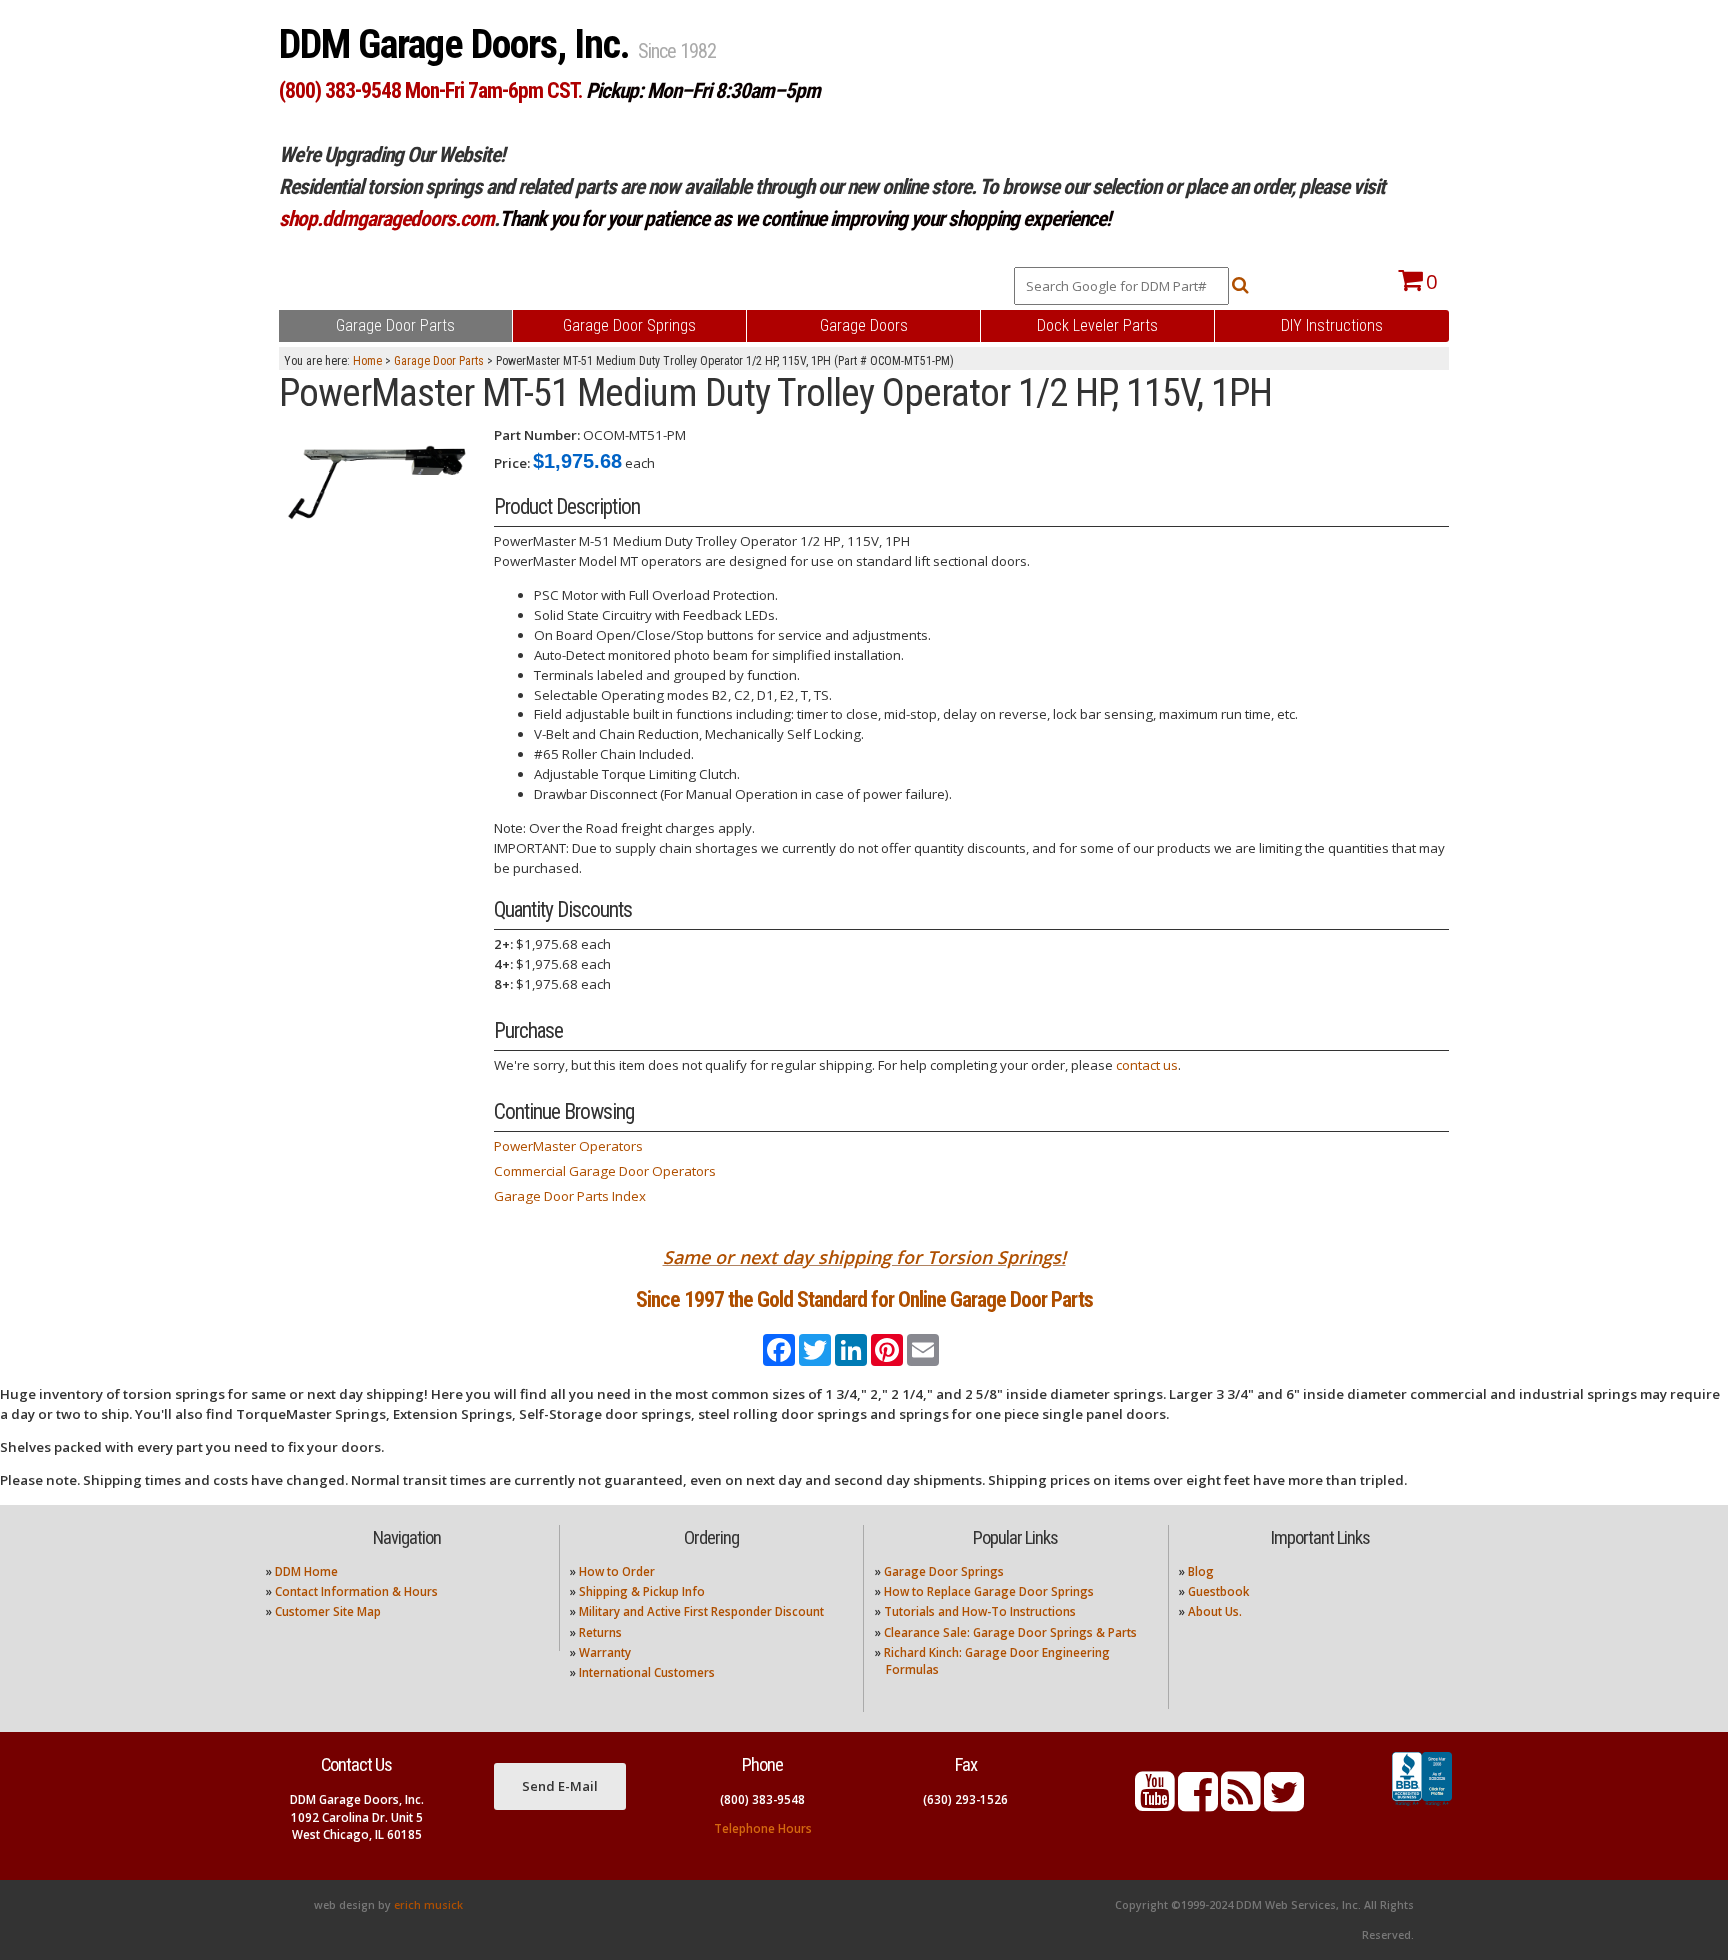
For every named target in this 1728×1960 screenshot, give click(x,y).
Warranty (605, 1652)
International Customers (647, 1672)
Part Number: (537, 435)
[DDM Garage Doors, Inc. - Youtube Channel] (1155, 1803)
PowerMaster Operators (568, 1146)
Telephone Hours (763, 1828)
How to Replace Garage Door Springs (989, 1591)
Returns (600, 1632)
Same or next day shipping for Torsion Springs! (864, 1257)
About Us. (1215, 1611)
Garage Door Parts (439, 361)
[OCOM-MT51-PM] (379, 476)
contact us (1147, 1065)
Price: (512, 463)
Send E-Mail (560, 1786)
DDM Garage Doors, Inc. (458, 44)
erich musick (428, 1905)
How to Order (617, 1571)
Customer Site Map (328, 1611)
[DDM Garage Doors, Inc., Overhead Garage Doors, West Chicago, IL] (1422, 1806)
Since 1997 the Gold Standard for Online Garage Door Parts (864, 1299)
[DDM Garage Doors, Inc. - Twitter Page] (1284, 1803)
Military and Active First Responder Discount (701, 1611)
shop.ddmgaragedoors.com (386, 218)
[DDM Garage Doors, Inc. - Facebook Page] (1198, 1803)
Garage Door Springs (944, 1571)
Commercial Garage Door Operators (605, 1171)
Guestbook (1218, 1591)
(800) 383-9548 (762, 1799)
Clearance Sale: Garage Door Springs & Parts (1010, 1632)
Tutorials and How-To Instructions (980, 1611)
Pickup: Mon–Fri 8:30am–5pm (703, 90)
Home (367, 361)
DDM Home (306, 1571)
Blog (1201, 1571)
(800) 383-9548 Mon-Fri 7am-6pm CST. (430, 90)
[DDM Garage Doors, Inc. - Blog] (1241, 1803)
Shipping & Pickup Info (642, 1591)
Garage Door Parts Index (570, 1196)
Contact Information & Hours (356, 1591)
